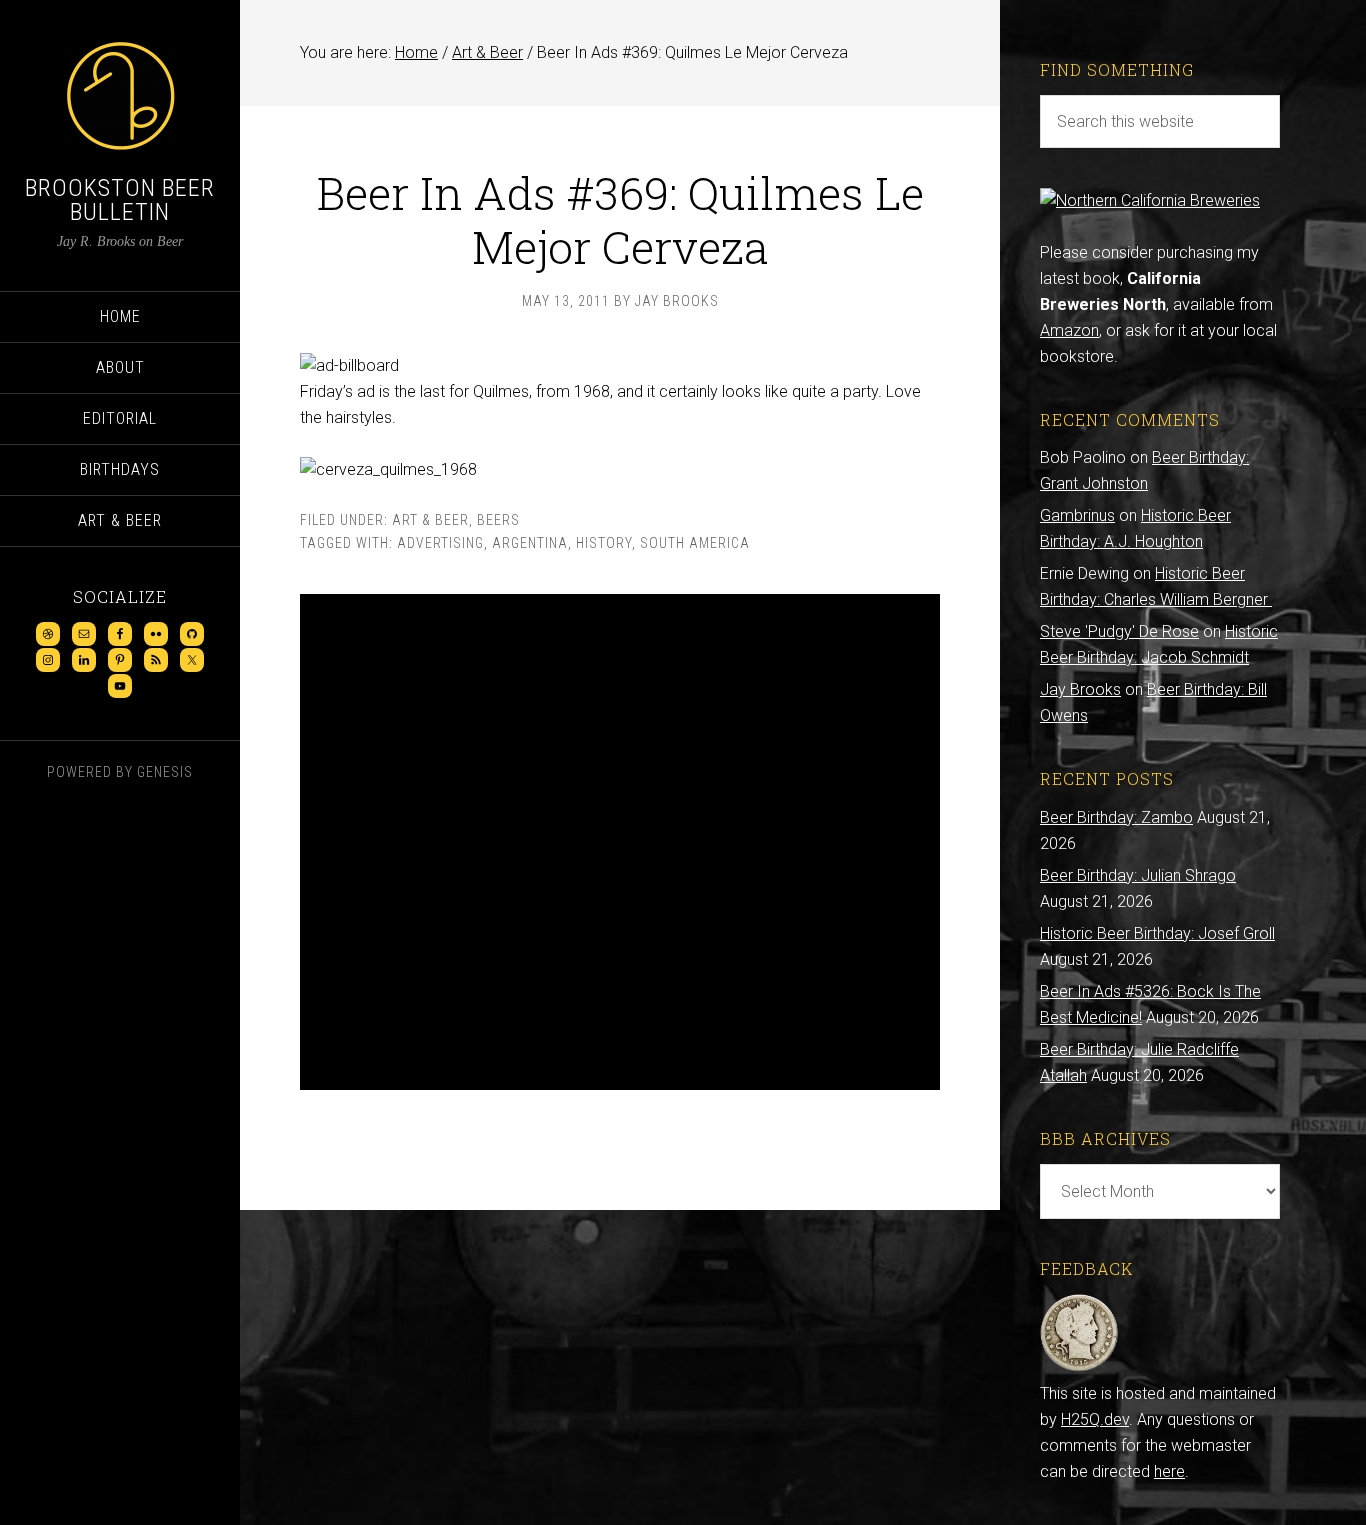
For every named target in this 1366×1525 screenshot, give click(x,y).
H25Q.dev (1095, 1419)
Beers (498, 520)
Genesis (165, 772)
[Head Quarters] (1079, 1367)
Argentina (530, 543)
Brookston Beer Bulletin (120, 200)
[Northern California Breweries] (1150, 200)
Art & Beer (430, 520)
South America (695, 543)
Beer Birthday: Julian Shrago (1138, 875)
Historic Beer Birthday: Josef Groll (1157, 933)
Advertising (440, 543)
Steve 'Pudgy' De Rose (1119, 631)
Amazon (1069, 330)
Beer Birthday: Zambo (1116, 817)
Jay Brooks (1080, 689)
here (1169, 1471)
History (604, 543)
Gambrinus (1077, 515)
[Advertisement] (620, 842)
